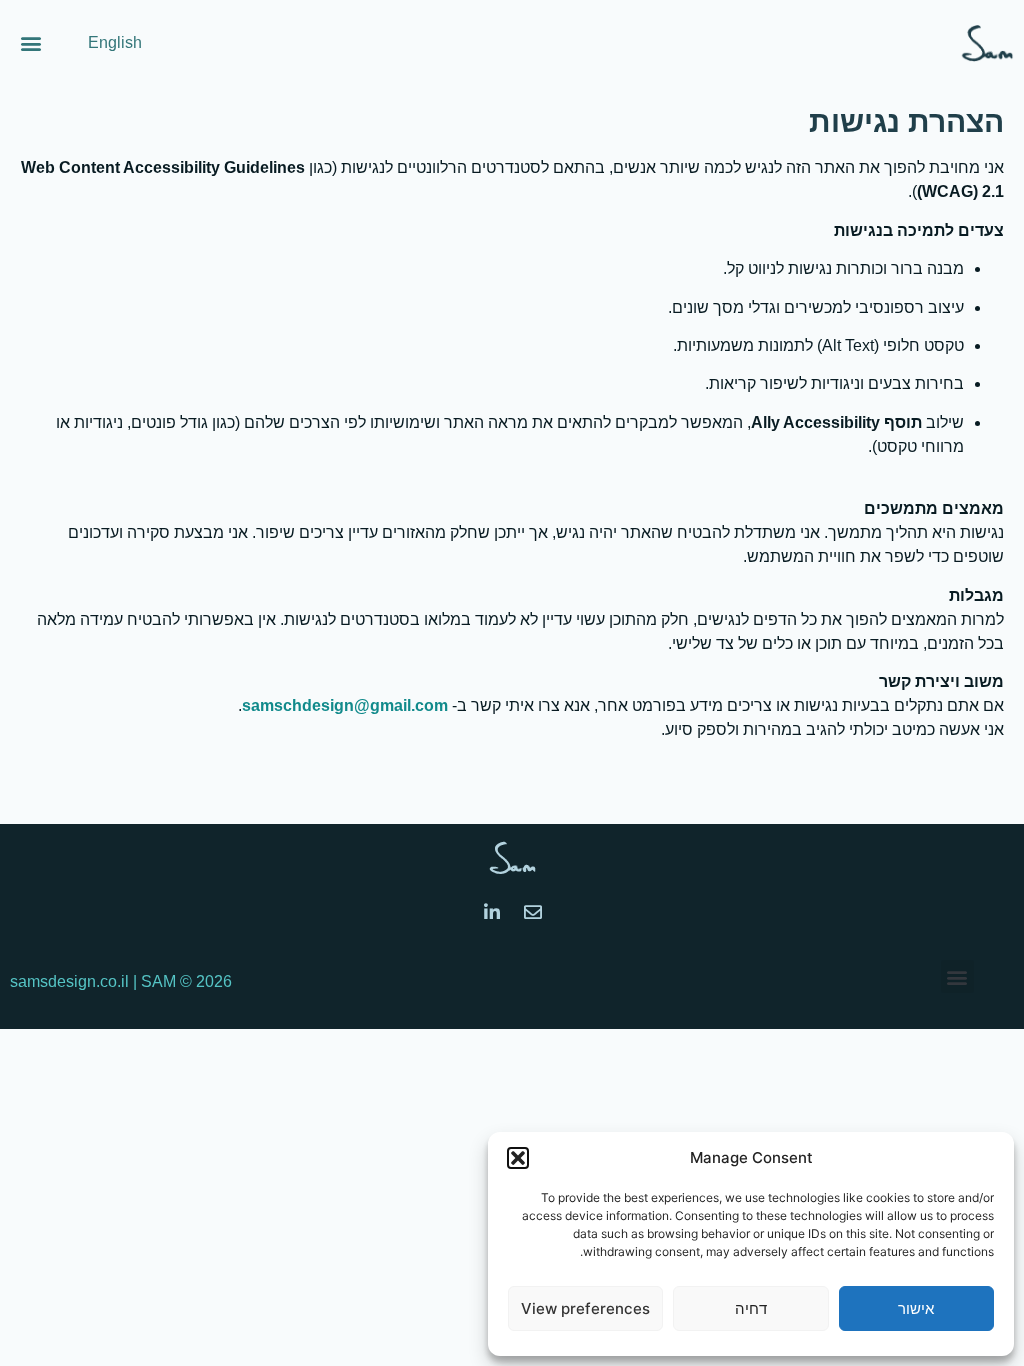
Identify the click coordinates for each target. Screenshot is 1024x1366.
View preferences (585, 1308)
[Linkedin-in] (492, 912)
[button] (518, 1158)
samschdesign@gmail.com (347, 705)
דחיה (751, 1308)
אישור (916, 1308)
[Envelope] (533, 912)
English (115, 42)
